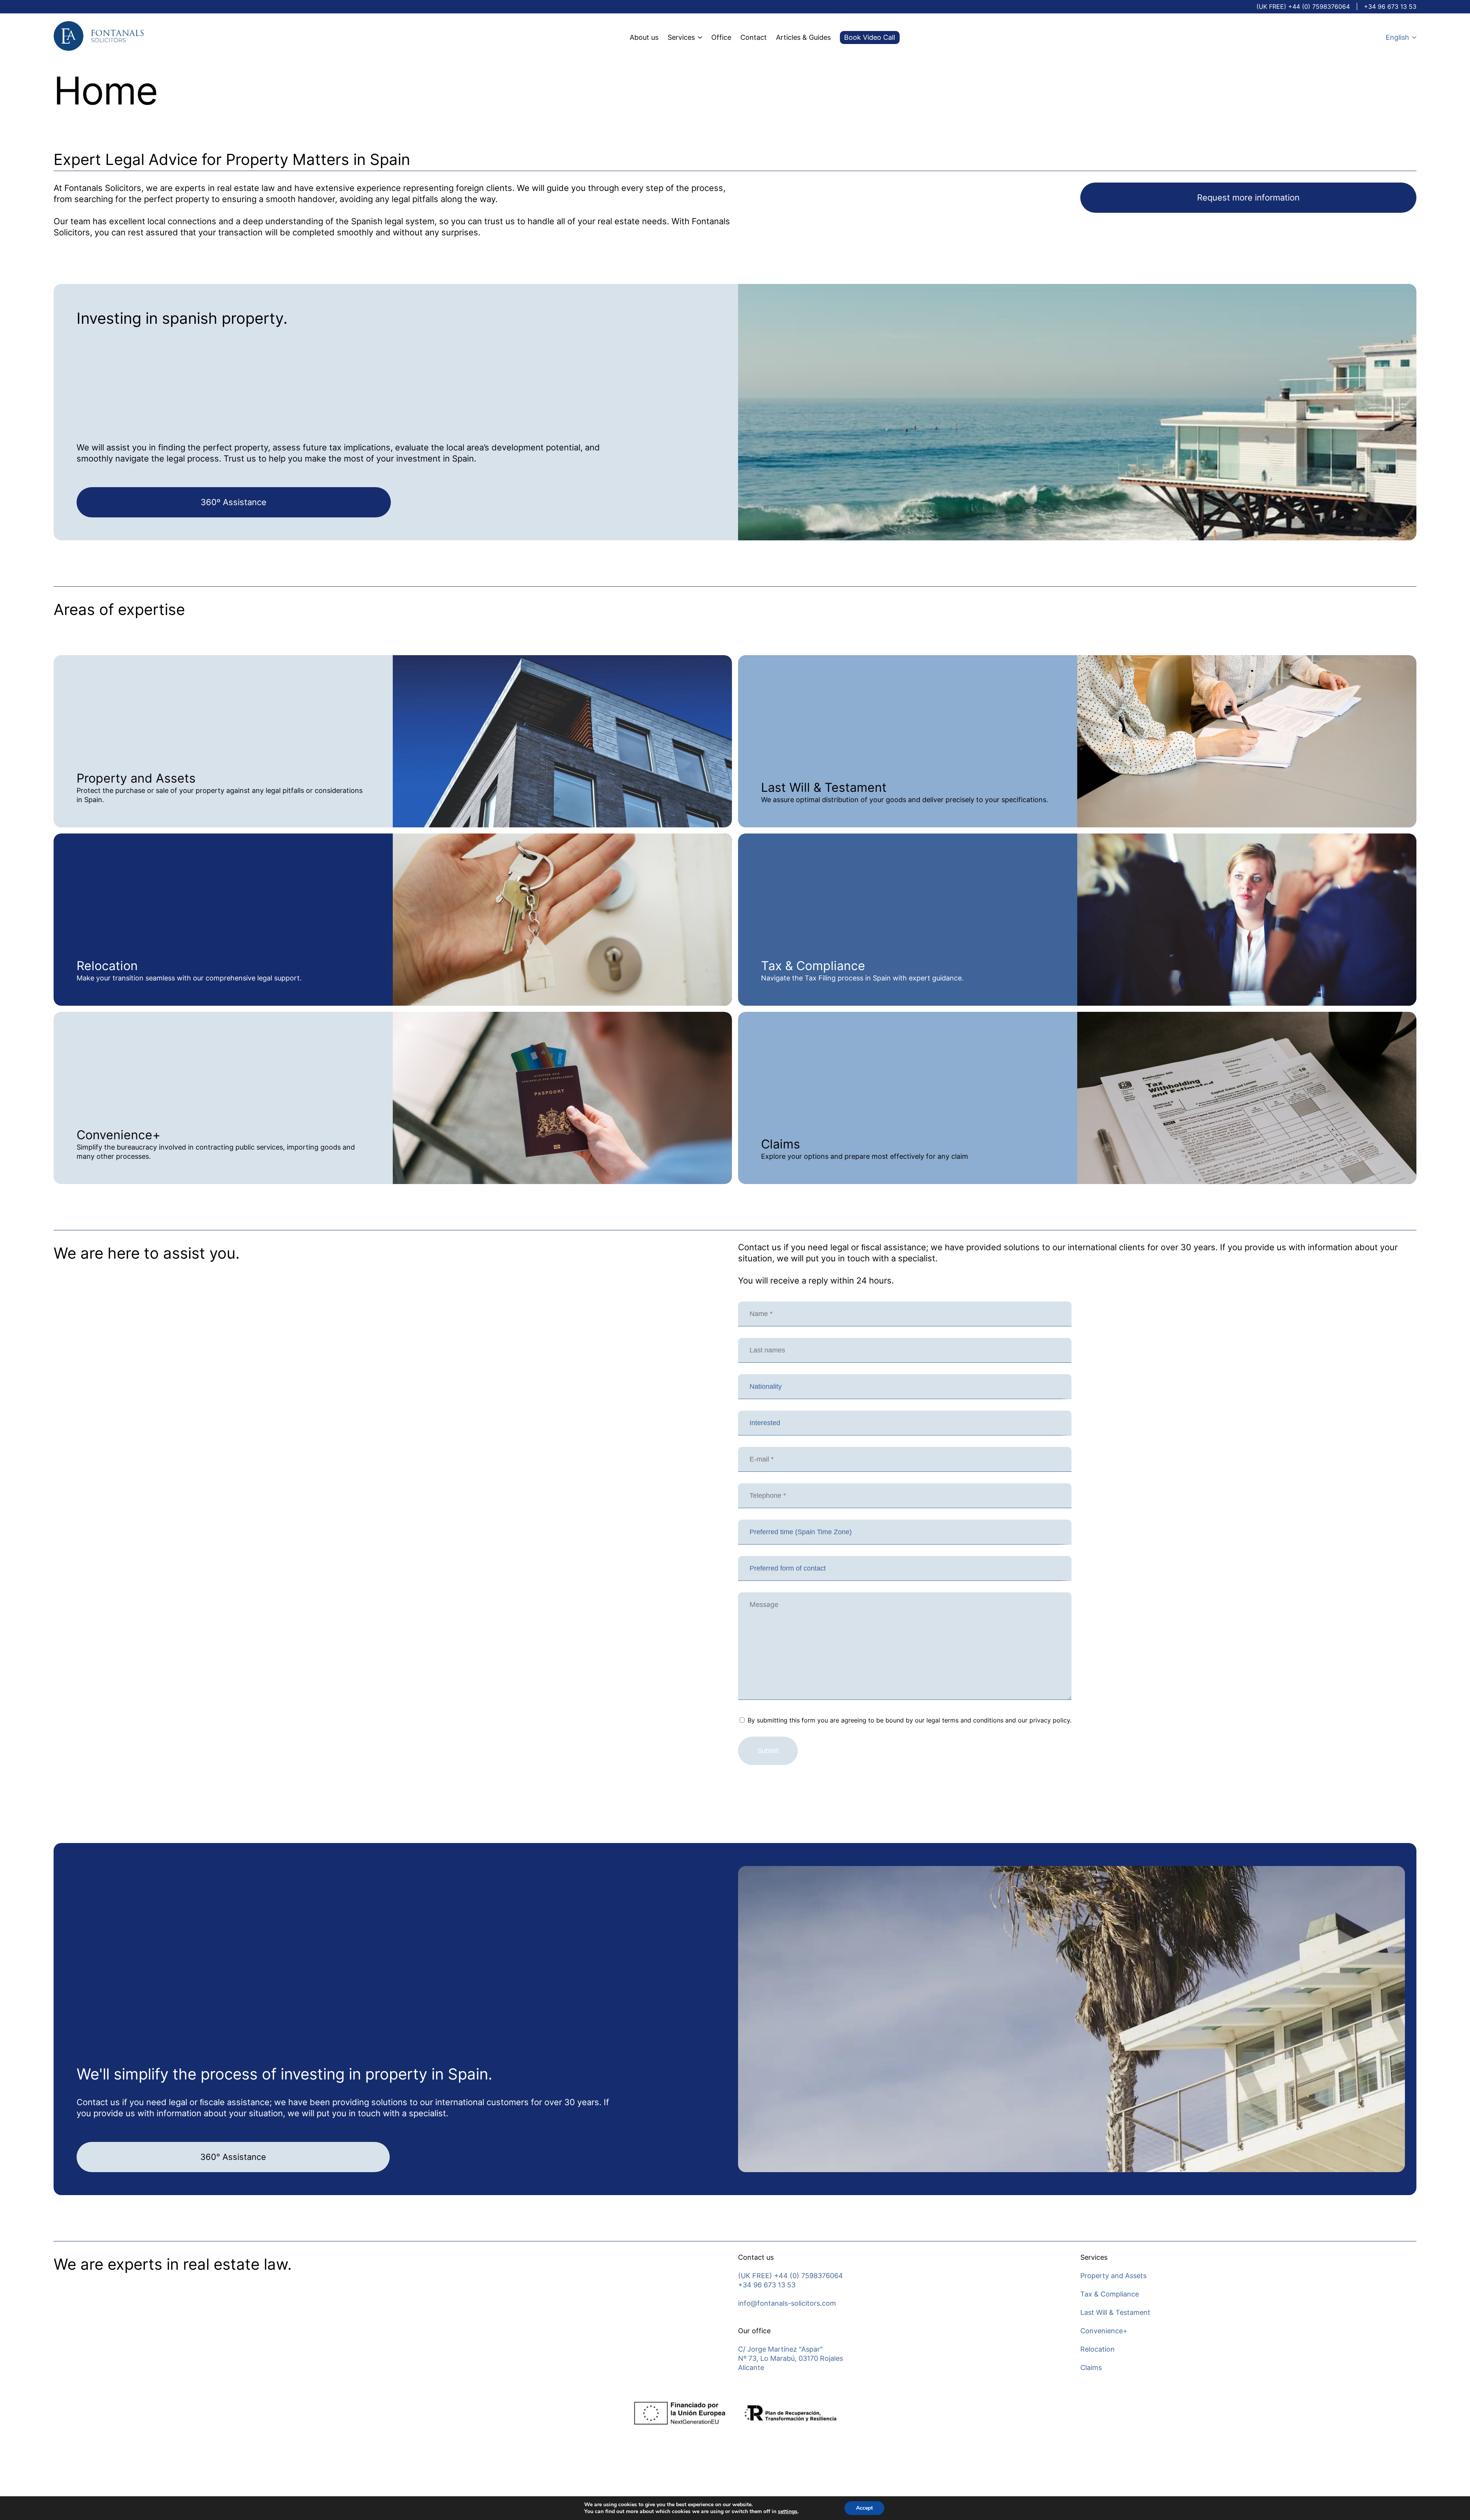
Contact (754, 37)
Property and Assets (1113, 2276)
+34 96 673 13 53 (1390, 7)
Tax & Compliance (1110, 2294)
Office (721, 37)
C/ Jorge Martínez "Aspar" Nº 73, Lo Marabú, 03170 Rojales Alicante (791, 2358)
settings (788, 2512)
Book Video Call (870, 37)
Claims (1091, 2367)
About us (644, 37)
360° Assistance (233, 2157)
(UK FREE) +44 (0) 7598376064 (1303, 7)
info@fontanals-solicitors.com (787, 2303)
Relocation (1098, 2349)
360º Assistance (234, 502)
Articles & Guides (803, 37)
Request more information (1248, 197)
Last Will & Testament (1115, 2312)
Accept (864, 2508)
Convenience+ (1104, 2331)
